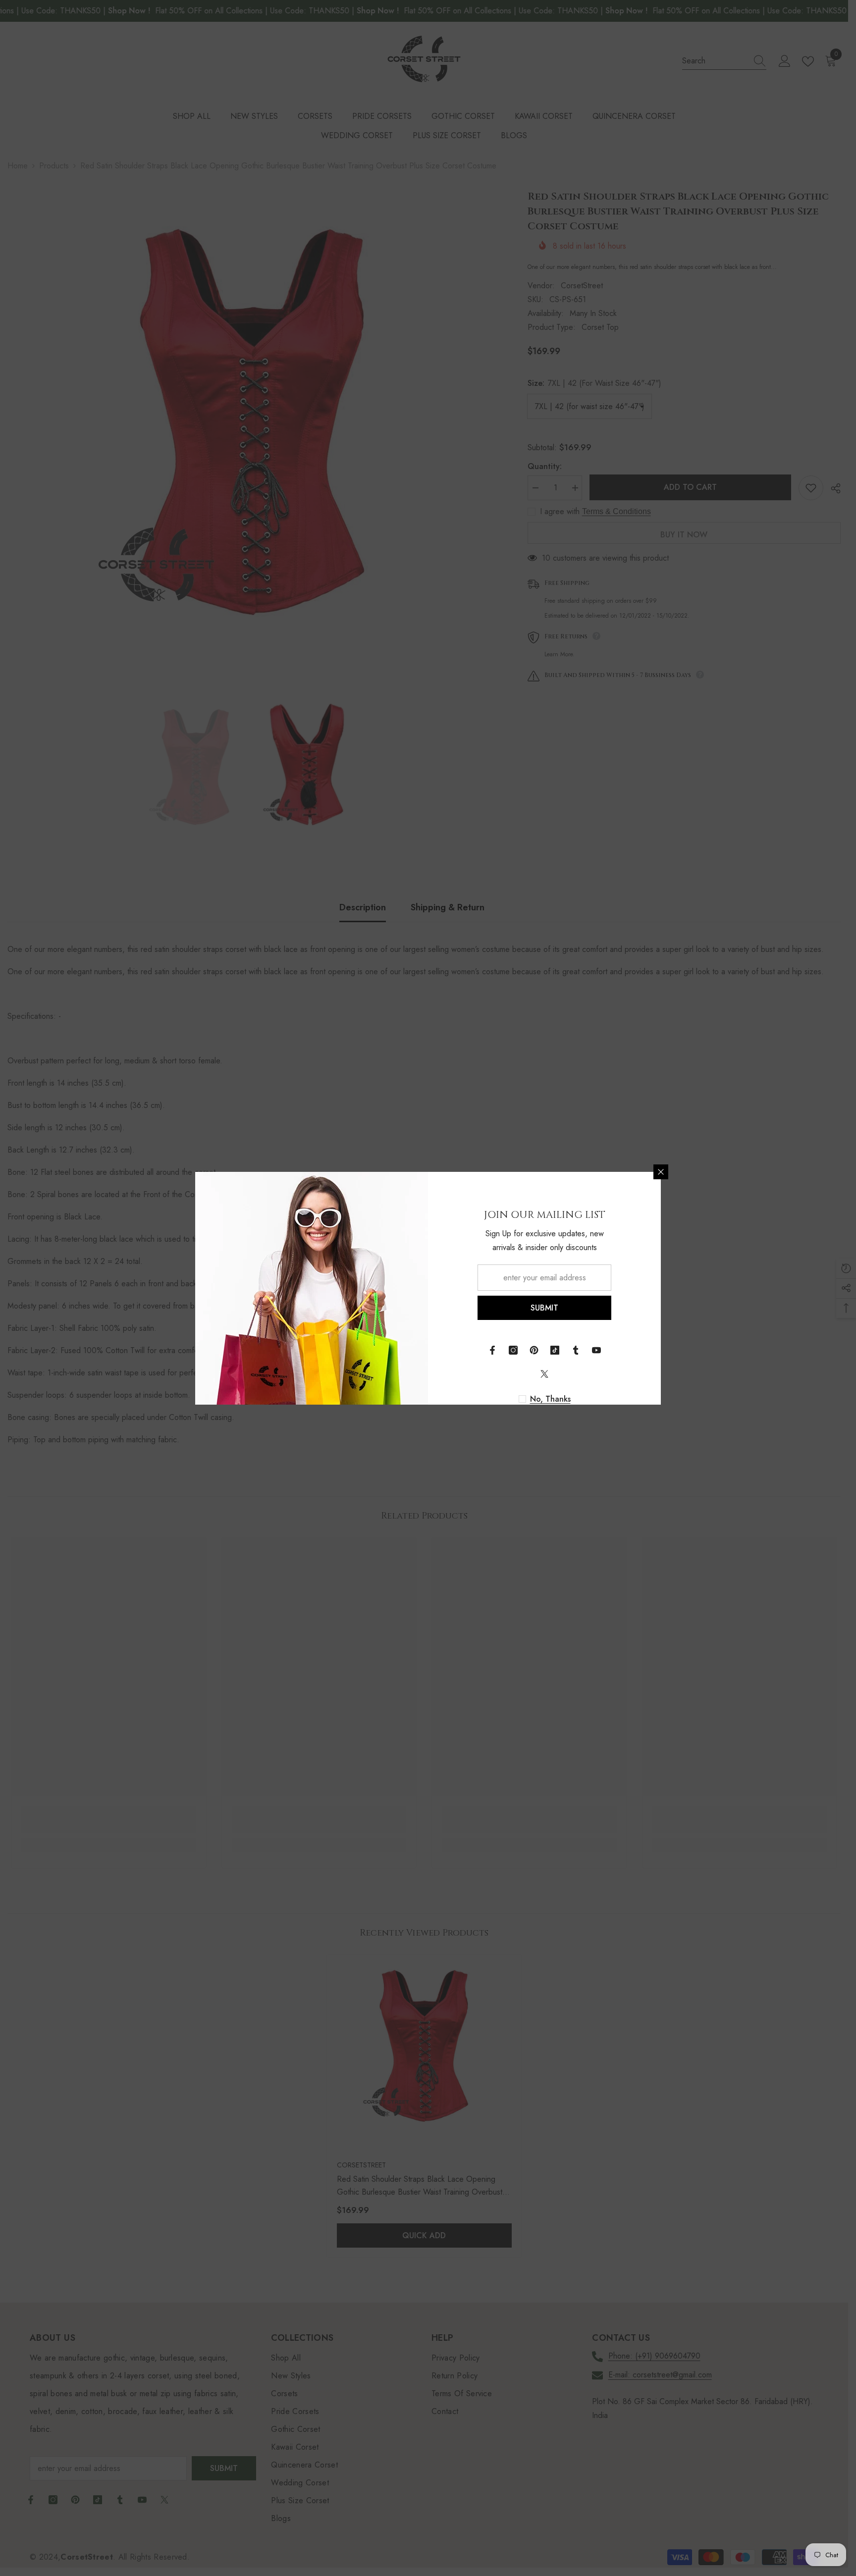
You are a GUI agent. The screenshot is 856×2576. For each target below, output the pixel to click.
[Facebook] (492, 1350)
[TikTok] (555, 1350)
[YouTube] (596, 1350)
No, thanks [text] (550, 1399)
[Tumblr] (576, 1350)
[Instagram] (513, 1350)
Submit (544, 1308)
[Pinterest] (534, 1350)
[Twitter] (544, 1374)
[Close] (661, 1172)
